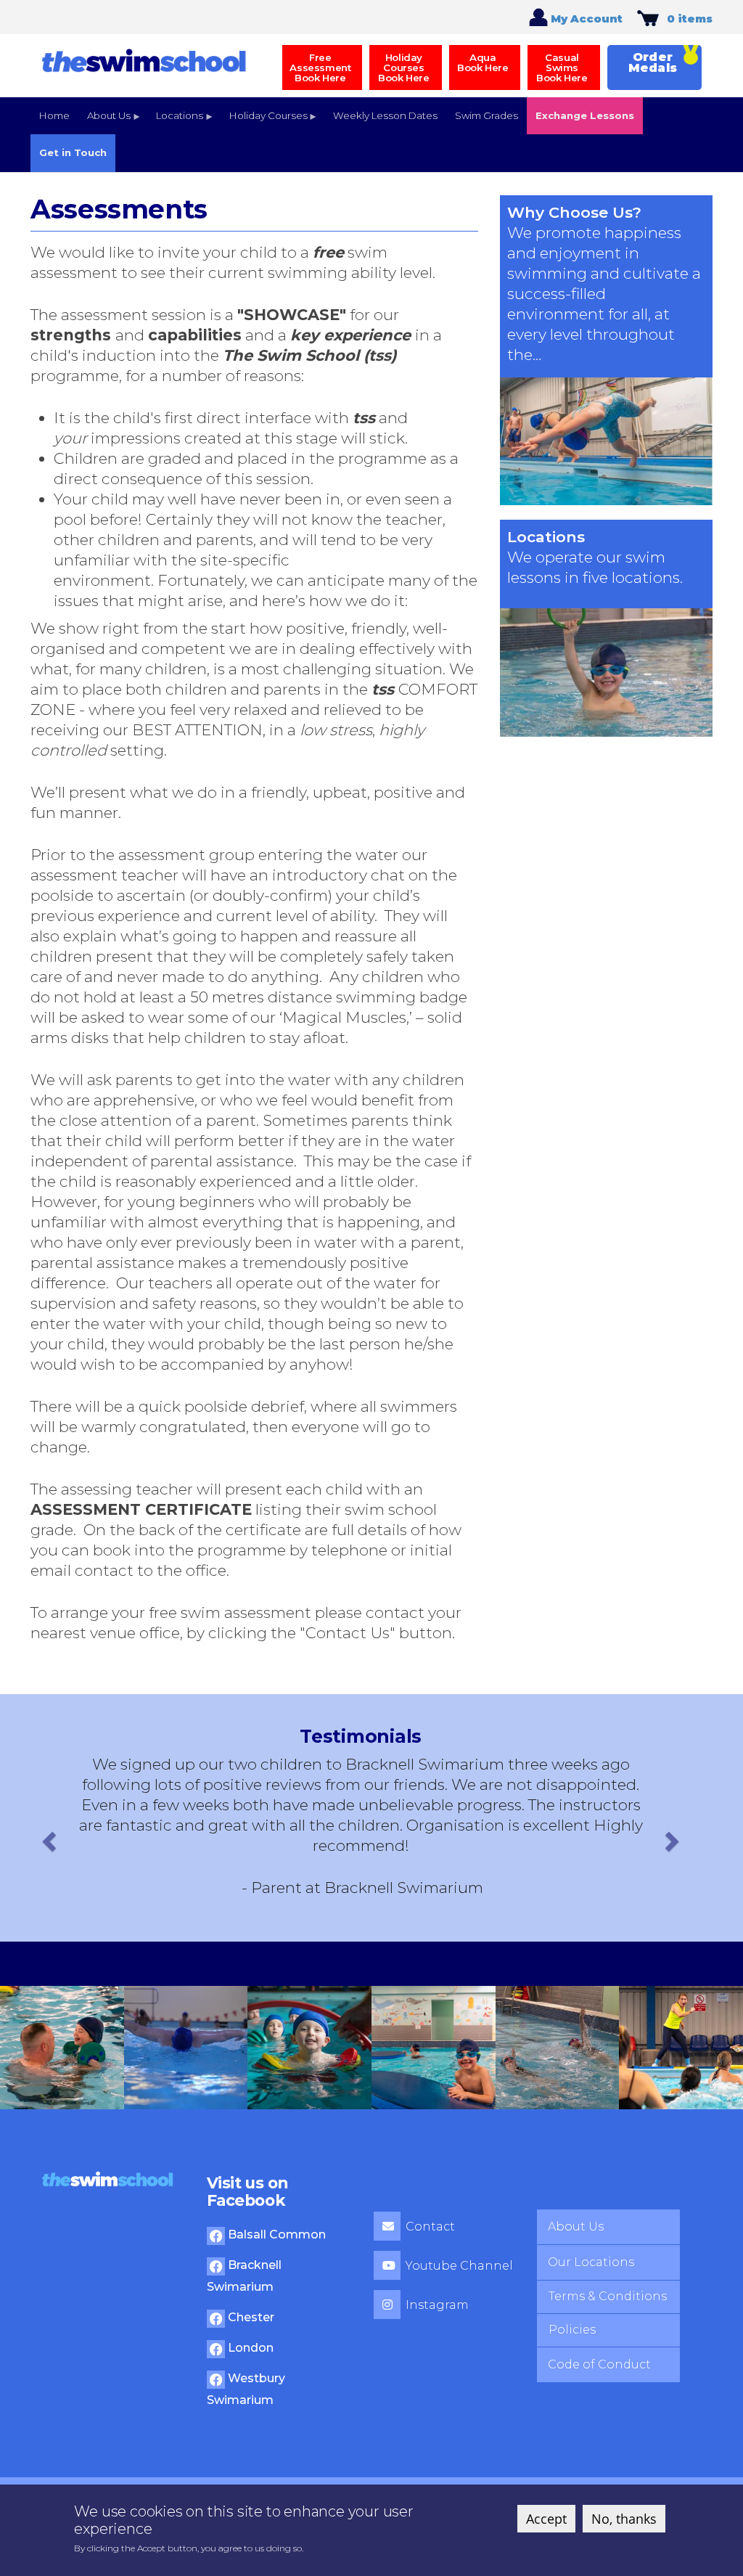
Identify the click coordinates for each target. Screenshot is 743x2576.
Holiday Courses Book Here (403, 68)
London (249, 2348)
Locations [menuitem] (175, 122)
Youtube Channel (459, 2266)
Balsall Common (275, 2234)
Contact (430, 2227)
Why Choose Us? (574, 212)
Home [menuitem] (54, 115)
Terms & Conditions (608, 2296)
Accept (546, 2519)
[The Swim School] (144, 59)
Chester (250, 2317)
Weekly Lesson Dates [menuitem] (385, 115)
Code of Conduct (599, 2364)
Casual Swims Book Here (562, 68)
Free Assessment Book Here (320, 68)
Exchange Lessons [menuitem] (585, 115)
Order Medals (653, 62)
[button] (47, 1837)
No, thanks (624, 2519)
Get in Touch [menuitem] (73, 152)
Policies (572, 2330)
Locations (546, 537)
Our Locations (591, 2262)
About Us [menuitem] (104, 122)
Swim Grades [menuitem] (487, 115)
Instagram (437, 2305)
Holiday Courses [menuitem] (264, 122)
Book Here (483, 62)
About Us (576, 2227)
